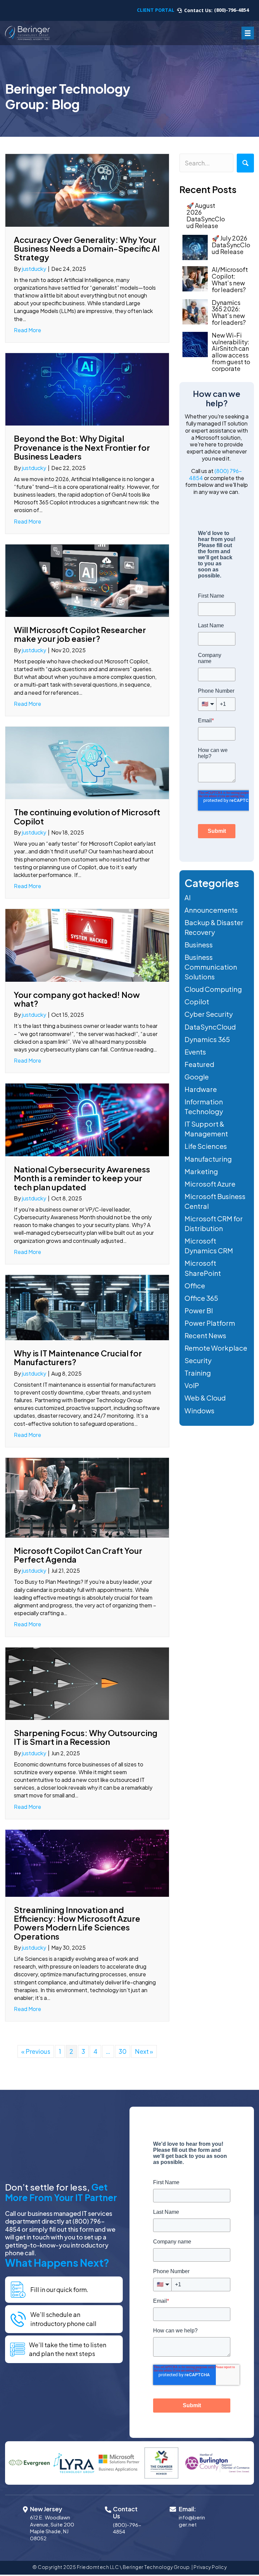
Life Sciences (206, 1146)
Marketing (201, 1171)
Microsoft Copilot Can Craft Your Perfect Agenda (78, 1555)
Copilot (197, 1001)
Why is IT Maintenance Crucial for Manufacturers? (78, 1357)
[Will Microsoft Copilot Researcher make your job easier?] (87, 580)
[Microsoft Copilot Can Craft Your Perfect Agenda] (87, 1497)
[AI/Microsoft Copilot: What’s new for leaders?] (195, 279)
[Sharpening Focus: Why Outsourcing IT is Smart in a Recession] (87, 1683)
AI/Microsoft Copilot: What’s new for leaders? (230, 279)
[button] (245, 163)
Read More (27, 330)
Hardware (201, 1089)
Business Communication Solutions (211, 967)
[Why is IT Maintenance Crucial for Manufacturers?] (87, 1307)
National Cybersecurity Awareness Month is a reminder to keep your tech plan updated (82, 1178)
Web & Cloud (205, 1398)
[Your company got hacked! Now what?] (87, 945)
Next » (144, 2051)
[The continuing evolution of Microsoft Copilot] (87, 762)
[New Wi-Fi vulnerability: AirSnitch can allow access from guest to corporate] (195, 344)
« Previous (36, 2051)
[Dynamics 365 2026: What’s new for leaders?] (195, 312)
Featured (199, 1064)
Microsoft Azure (210, 1184)
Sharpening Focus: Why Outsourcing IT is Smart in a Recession (86, 1737)
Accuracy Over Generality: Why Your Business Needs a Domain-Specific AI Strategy (87, 248)
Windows (199, 1410)
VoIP (192, 1385)
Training (198, 1373)
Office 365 (201, 1298)
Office (195, 1285)
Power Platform (210, 1323)
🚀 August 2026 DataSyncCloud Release (206, 215)
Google (197, 1077)
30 (123, 2051)
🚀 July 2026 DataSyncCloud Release (231, 245)
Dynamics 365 (207, 1039)
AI (188, 897)
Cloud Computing (213, 989)
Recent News (205, 1335)
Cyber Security (209, 1014)
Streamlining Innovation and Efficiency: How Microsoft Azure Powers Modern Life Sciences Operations (77, 1923)
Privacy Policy (210, 2567)
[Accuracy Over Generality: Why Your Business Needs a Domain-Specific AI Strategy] (87, 190)
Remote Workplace (216, 1348)
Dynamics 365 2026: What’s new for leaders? (229, 312)
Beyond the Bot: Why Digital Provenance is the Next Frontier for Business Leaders (82, 447)
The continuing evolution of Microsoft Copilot (87, 816)
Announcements (211, 910)
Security (198, 1360)
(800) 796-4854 (215, 474)
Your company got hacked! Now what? (77, 999)
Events (195, 1052)
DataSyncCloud (210, 1027)
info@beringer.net (192, 2521)
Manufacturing (208, 1159)
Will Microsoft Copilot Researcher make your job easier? (80, 634)
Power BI (199, 1310)
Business (199, 945)
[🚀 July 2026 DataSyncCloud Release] (195, 247)
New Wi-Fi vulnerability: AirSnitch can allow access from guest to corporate (231, 352)
